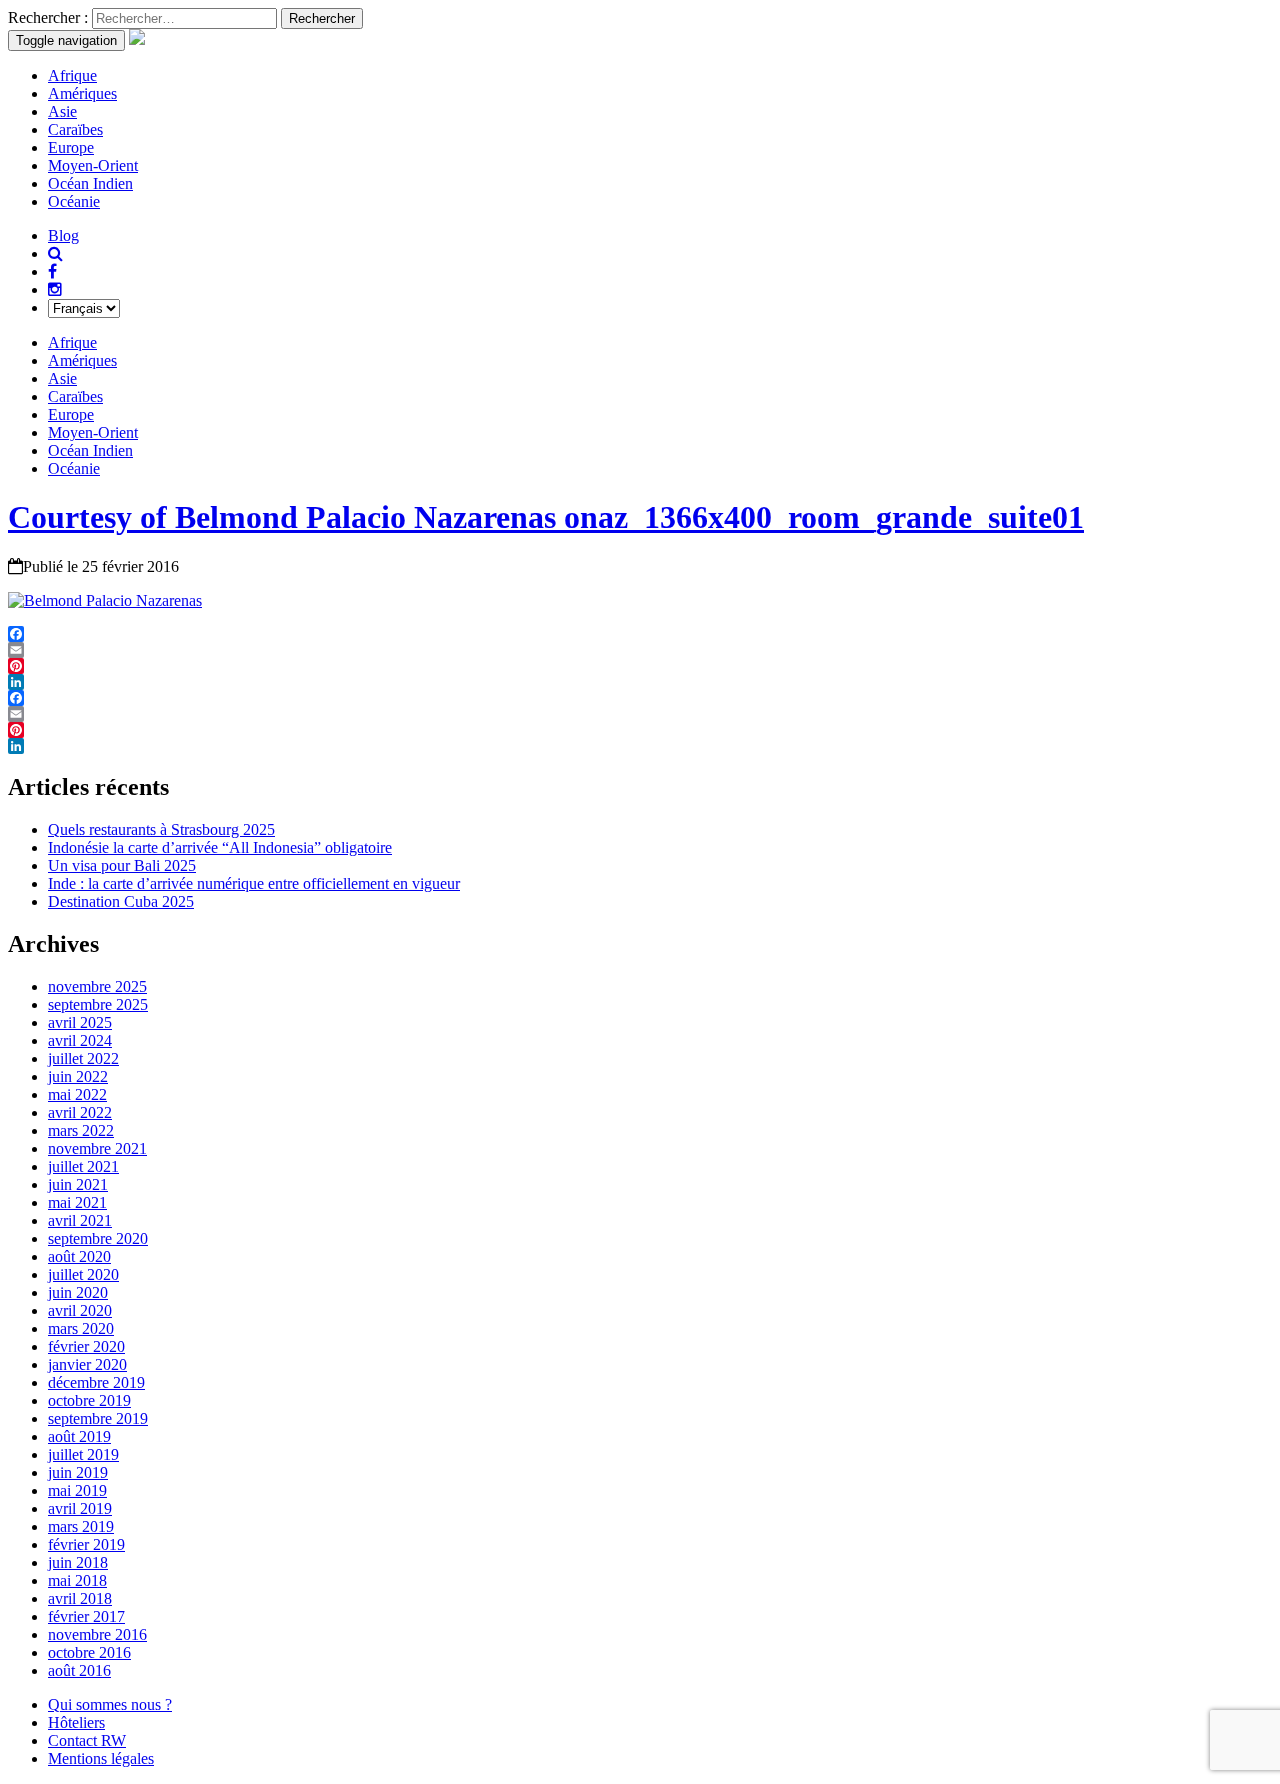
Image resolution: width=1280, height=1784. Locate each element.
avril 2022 (80, 1112)
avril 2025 (80, 1022)
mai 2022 (77, 1094)
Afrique (72, 75)
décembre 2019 (96, 1382)
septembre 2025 (98, 1004)
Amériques (82, 93)
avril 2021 (80, 1220)
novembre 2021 (97, 1148)
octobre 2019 (89, 1400)
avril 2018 (80, 1598)
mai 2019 (77, 1490)
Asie (62, 111)
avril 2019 (80, 1508)
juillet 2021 (83, 1166)
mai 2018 (77, 1580)
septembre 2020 (98, 1238)
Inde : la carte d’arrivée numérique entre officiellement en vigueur (254, 883)
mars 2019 (81, 1526)
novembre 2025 (97, 986)
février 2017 (86, 1616)
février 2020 (86, 1346)
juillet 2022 (83, 1058)
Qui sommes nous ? (110, 1704)
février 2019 (86, 1544)
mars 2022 (81, 1130)
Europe (71, 147)
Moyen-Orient (93, 165)
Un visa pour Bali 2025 (122, 865)
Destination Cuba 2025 (121, 901)
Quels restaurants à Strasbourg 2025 (161, 829)
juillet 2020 (83, 1274)
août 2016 (79, 1670)
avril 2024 (80, 1040)
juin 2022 (78, 1076)
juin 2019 (78, 1472)
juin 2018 (78, 1562)
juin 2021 (78, 1184)
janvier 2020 (87, 1364)
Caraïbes (75, 129)
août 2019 (79, 1436)
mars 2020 (81, 1328)
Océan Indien (90, 183)
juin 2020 (78, 1292)
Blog (63, 235)
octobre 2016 (89, 1652)
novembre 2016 (97, 1634)
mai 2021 (77, 1202)
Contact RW (87, 1740)
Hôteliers (76, 1722)
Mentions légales (101, 1758)
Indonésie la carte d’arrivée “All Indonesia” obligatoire (220, 847)
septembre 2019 (98, 1418)
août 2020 (79, 1256)
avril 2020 (80, 1310)
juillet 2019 (83, 1454)
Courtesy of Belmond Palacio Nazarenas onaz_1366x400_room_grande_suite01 (546, 517)
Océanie (74, 201)
